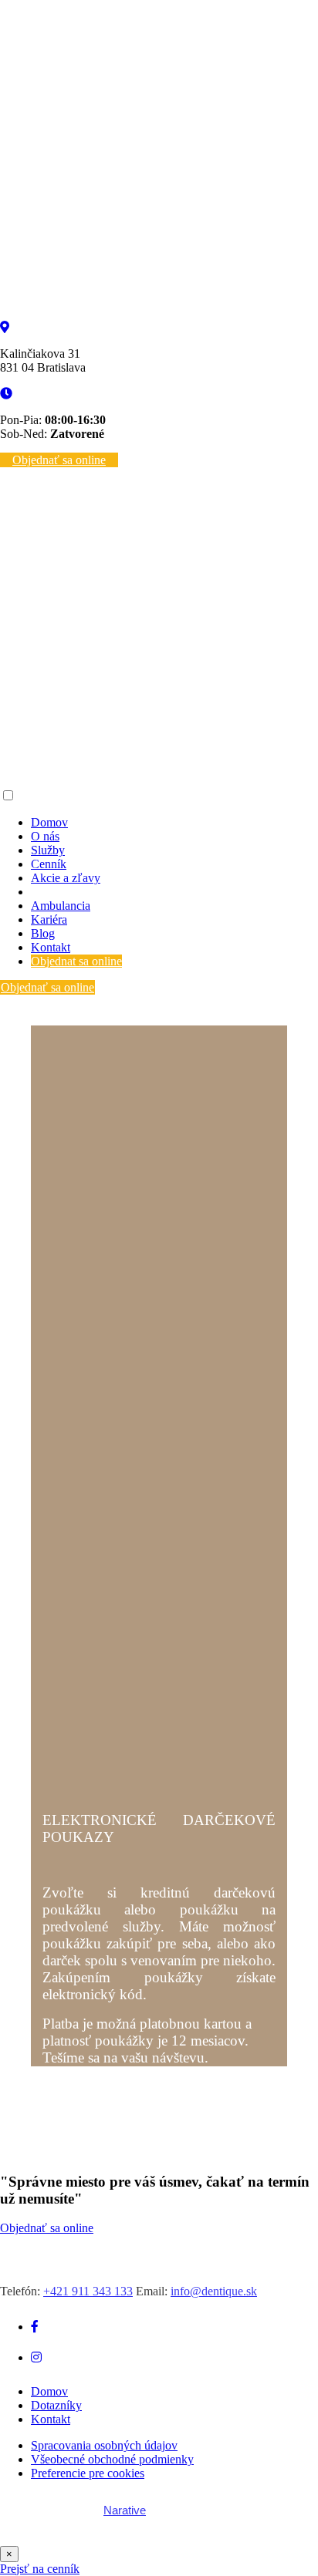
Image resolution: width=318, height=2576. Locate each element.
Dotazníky (56, 2405)
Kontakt (51, 947)
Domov (49, 822)
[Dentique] (159, 313)
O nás (45, 836)
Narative (125, 2510)
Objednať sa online (59, 460)
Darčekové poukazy (80, 892)
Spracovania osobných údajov (104, 2445)
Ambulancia (61, 906)
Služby (48, 850)
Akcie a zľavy (66, 878)
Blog (43, 933)
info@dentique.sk (214, 2291)
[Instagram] (36, 2357)
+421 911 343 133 (88, 2291)
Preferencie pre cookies (88, 2473)
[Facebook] (35, 2327)
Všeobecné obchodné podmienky (112, 2459)
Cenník (49, 864)
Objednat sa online (76, 961)
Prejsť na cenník (40, 2569)
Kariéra (49, 919)
